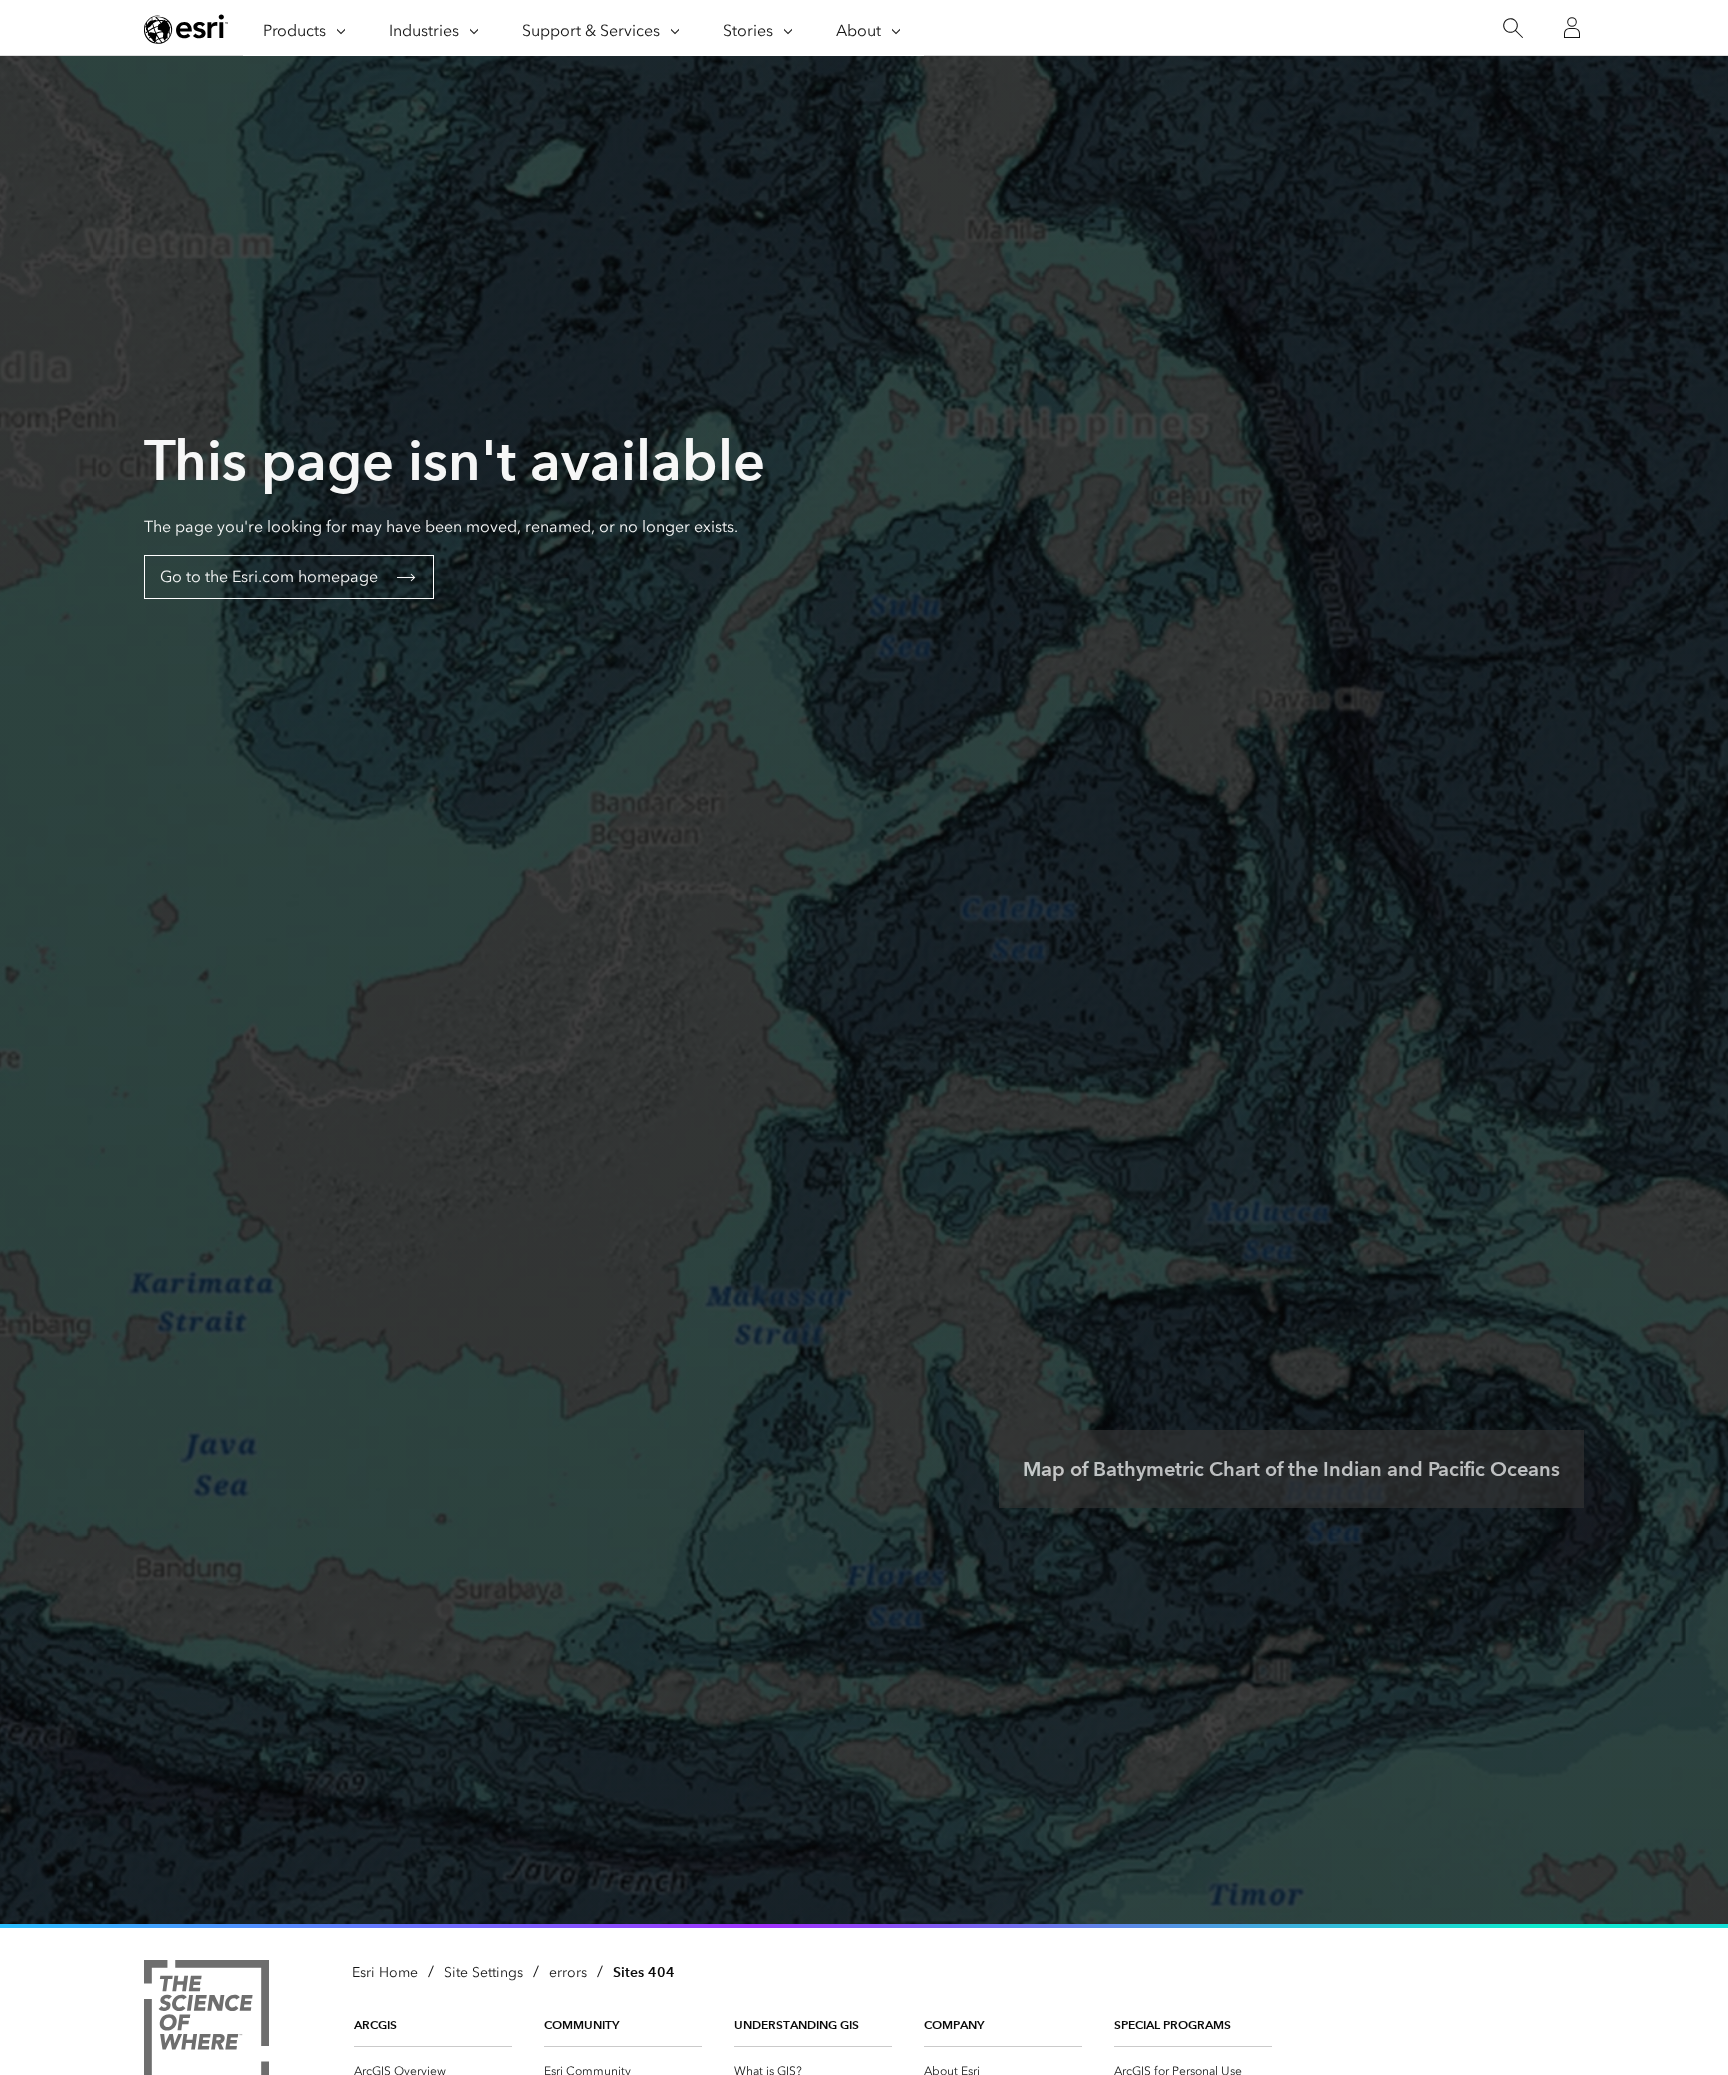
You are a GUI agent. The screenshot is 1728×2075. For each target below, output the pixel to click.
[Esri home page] (186, 29)
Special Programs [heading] (1172, 2024)
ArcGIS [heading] (375, 2024)
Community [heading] (581, 2024)
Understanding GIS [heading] (796, 2024)
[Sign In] (1572, 28)
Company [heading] (954, 2024)
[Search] (1512, 28)
